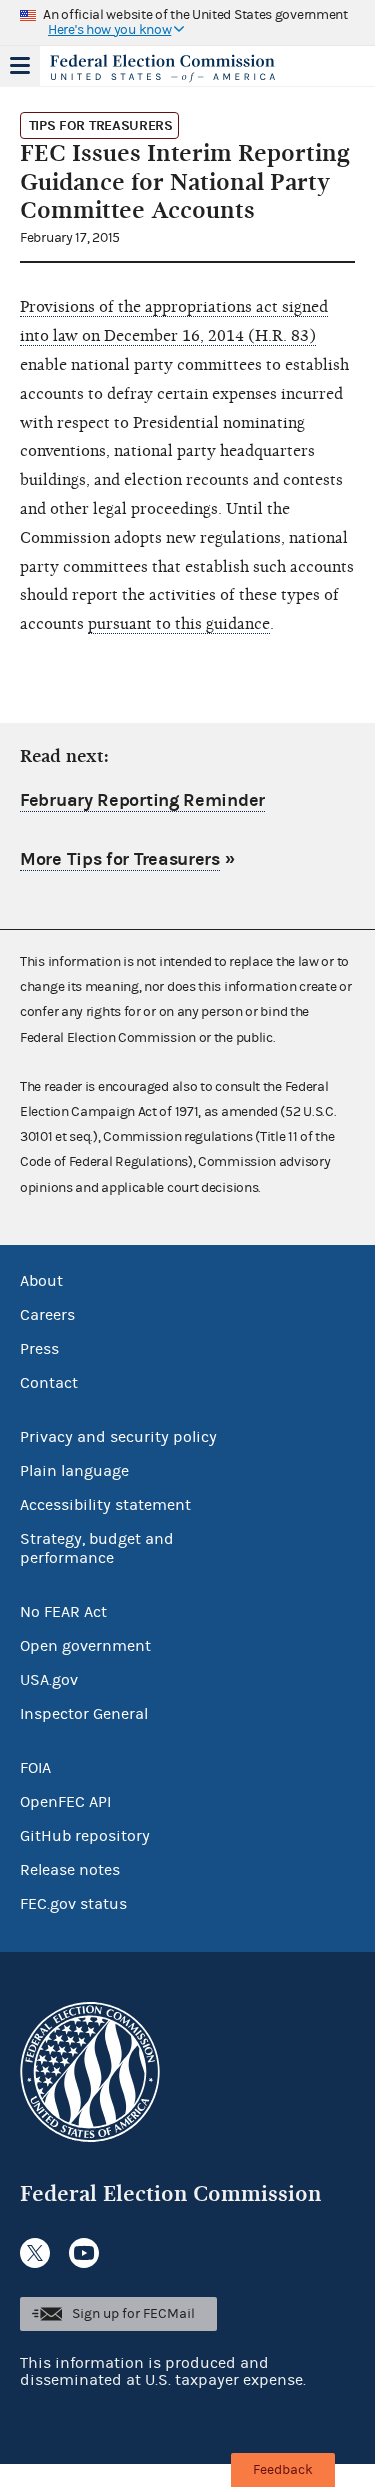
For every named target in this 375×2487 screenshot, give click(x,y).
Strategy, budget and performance (97, 1548)
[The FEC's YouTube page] (84, 2253)
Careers (47, 1315)
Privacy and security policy (118, 1437)
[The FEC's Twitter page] (35, 2253)
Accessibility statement (105, 1505)
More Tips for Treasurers (120, 859)
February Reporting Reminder (142, 800)
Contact (49, 1383)
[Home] (162, 68)
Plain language (74, 1471)
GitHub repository (85, 1836)
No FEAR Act (63, 1612)
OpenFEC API (65, 1802)
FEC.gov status (73, 1904)
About (41, 1281)
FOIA (35, 1768)
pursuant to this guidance (179, 624)
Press (39, 1349)
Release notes (70, 1870)
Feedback (283, 2470)
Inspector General (84, 1714)
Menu (20, 66)
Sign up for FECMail (133, 2314)
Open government (85, 1646)
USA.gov (49, 1680)
